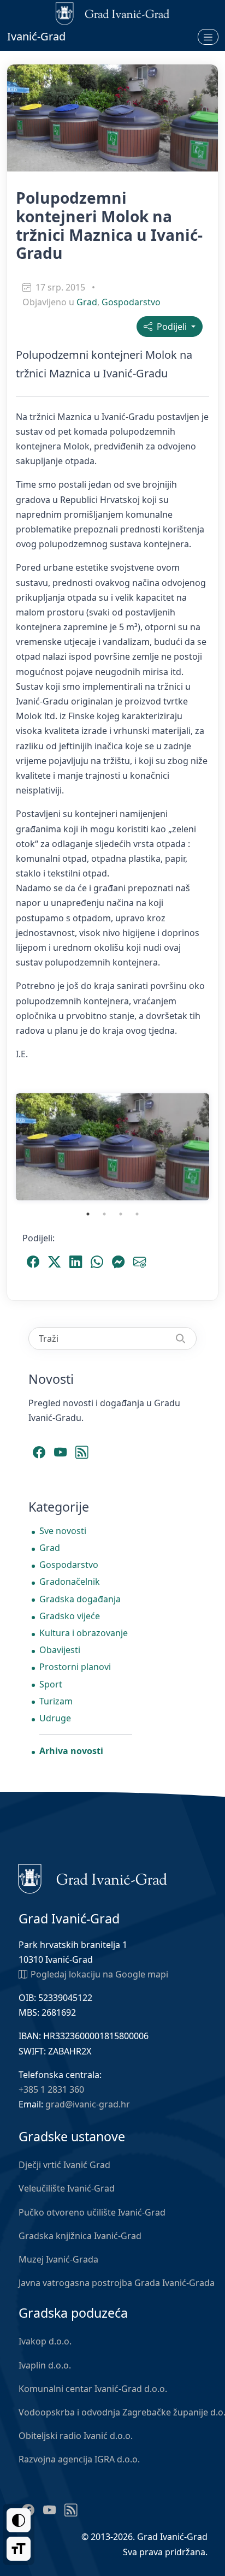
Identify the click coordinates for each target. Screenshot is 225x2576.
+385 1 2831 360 (51, 2089)
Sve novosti (63, 1531)
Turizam (56, 1701)
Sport (51, 1684)
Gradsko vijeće (70, 1616)
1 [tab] (88, 1214)
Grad (87, 302)
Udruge (55, 1718)
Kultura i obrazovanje (84, 1633)
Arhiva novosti (71, 1751)
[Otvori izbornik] (208, 37)
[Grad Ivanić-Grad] (93, 1878)
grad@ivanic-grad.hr (88, 2104)
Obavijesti (60, 1650)
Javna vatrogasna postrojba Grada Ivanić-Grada (117, 2283)
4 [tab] (137, 1214)
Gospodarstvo (131, 302)
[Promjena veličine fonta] (19, 2549)
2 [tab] (104, 1214)
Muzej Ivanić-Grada (58, 2259)
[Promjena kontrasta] (19, 2520)
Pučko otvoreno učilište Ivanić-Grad (92, 2212)
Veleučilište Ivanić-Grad (67, 2188)
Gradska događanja (80, 1599)
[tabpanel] (112, 1147)
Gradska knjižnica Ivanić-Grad (80, 2236)
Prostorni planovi (75, 1667)
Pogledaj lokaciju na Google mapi (99, 1974)
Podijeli (171, 327)
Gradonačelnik (70, 1582)
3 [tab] (121, 1214)
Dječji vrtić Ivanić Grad (64, 2165)
